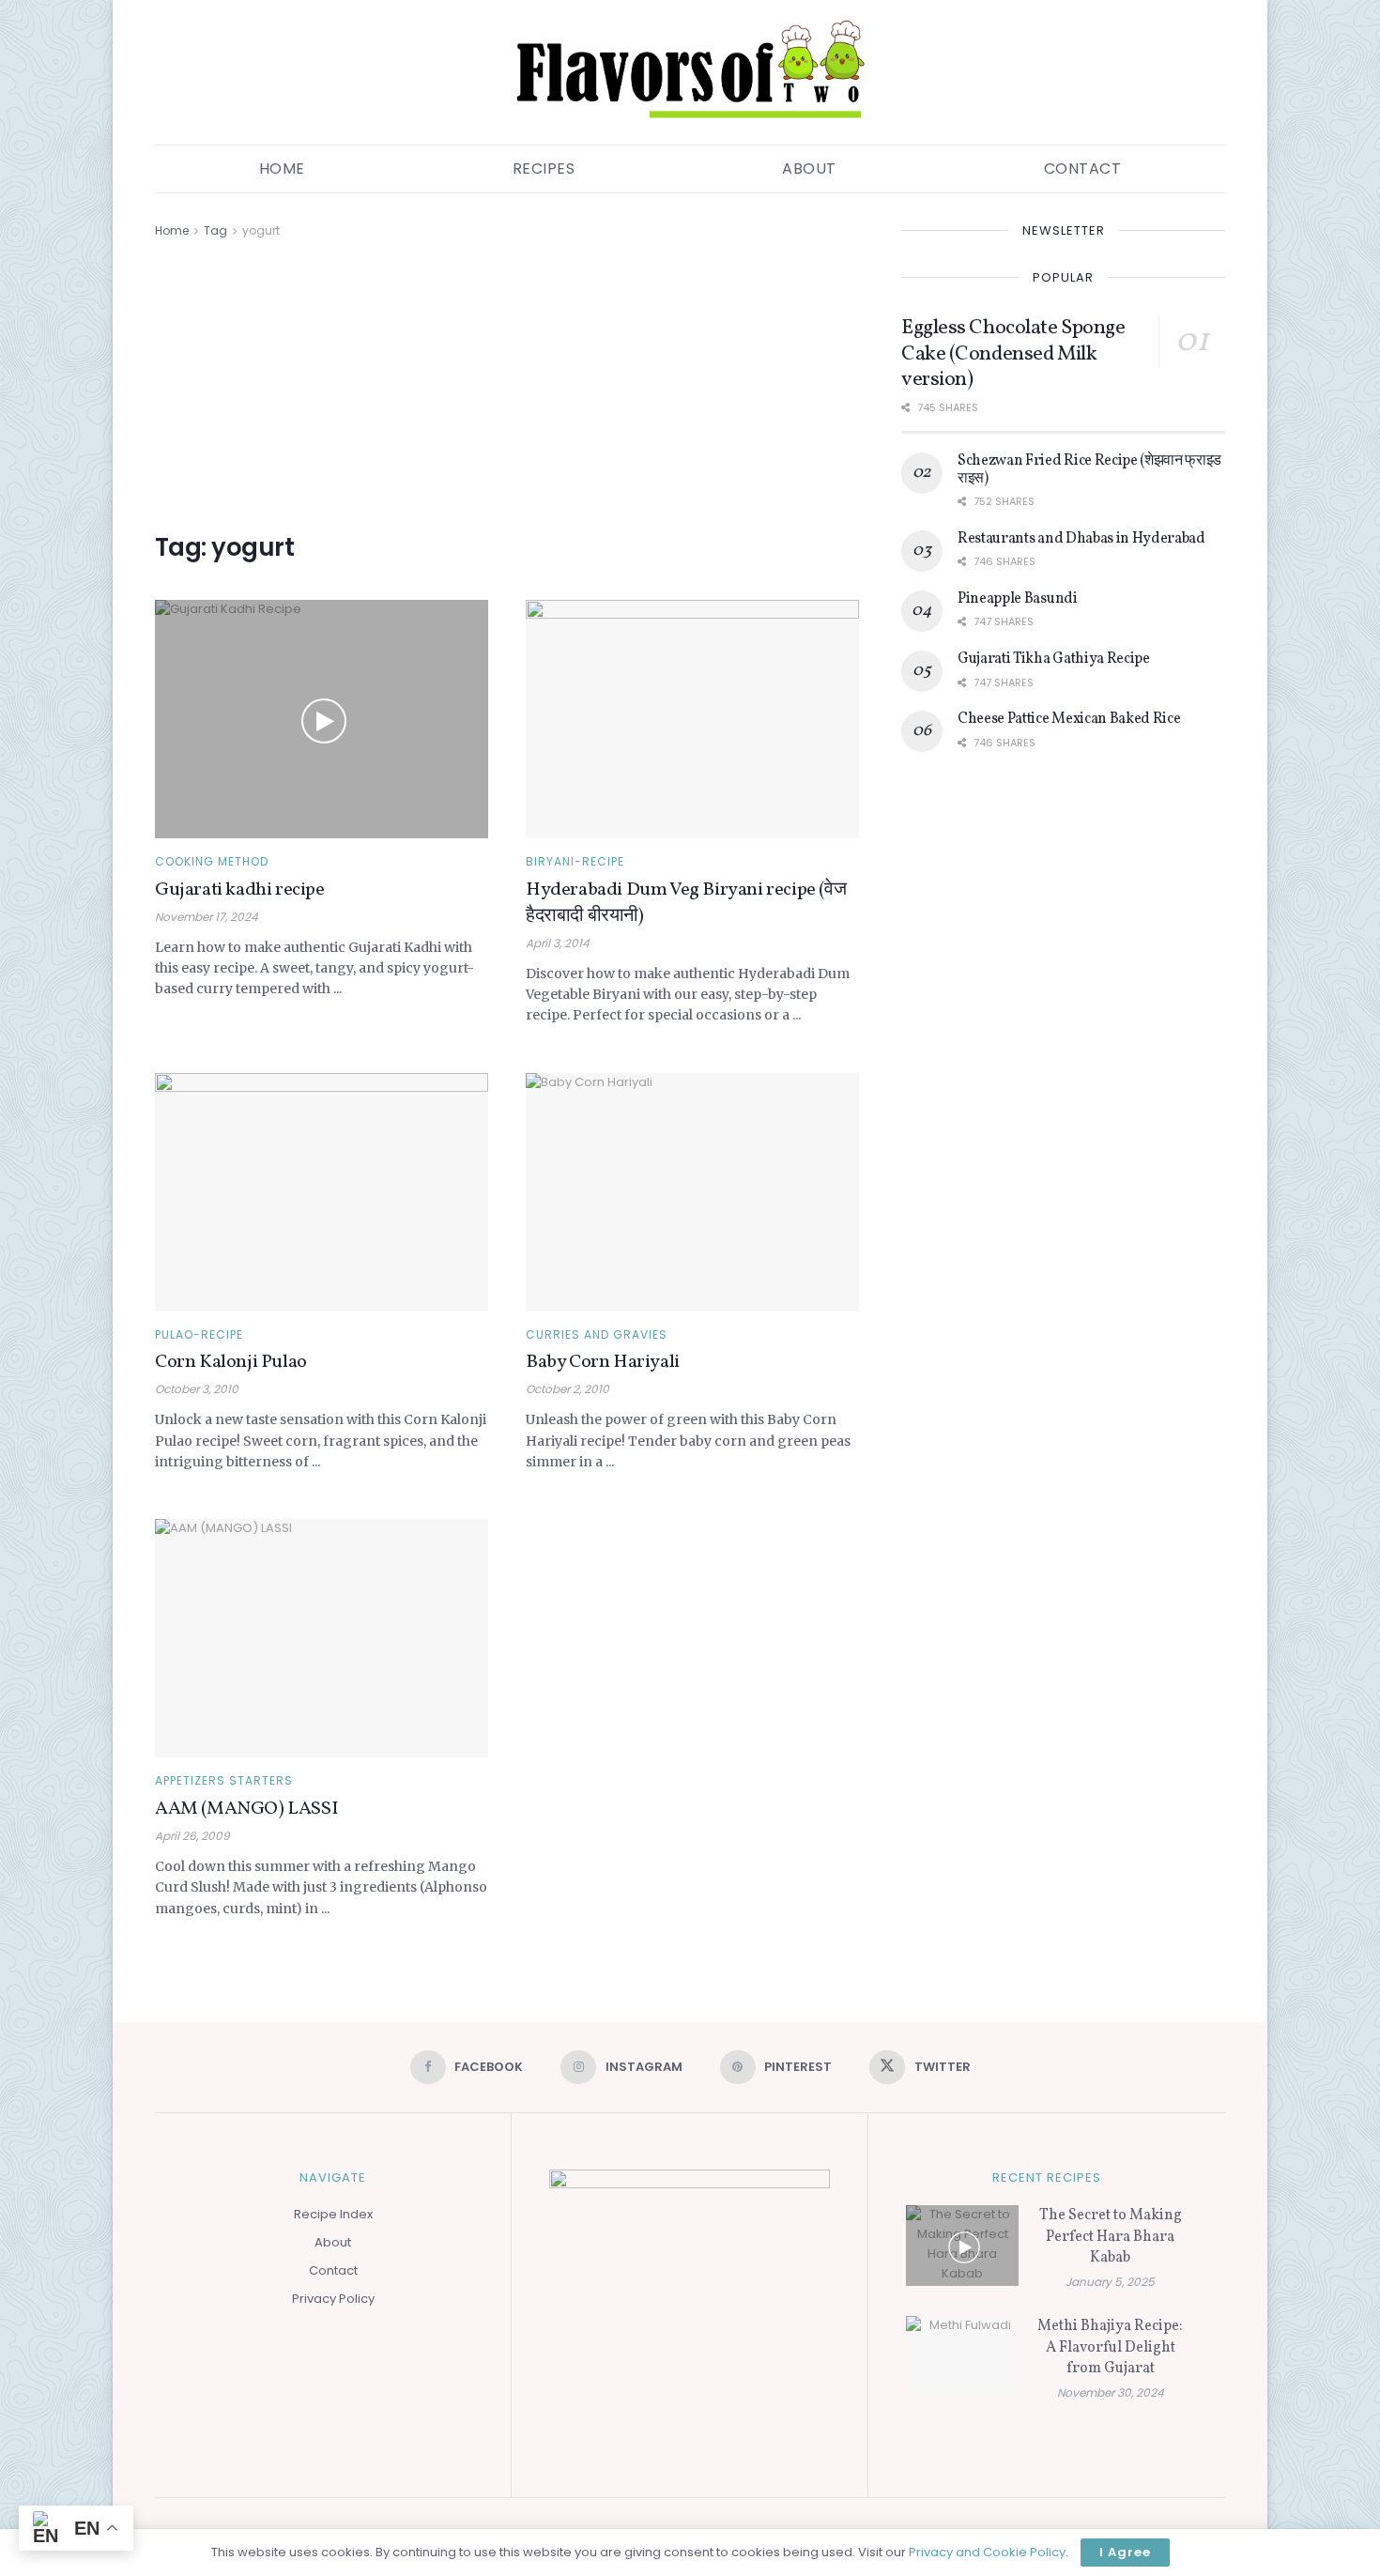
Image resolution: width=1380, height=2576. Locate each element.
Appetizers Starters (224, 1781)
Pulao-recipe (199, 1335)
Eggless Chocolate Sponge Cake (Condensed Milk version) (1013, 354)
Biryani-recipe (575, 862)
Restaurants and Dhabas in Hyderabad (1081, 539)
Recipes (544, 169)
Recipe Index (333, 2214)
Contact (1083, 169)
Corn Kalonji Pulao (231, 1362)
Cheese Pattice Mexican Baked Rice (1069, 719)
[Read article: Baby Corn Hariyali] (692, 1192)
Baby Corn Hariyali (603, 1362)
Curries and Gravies (597, 1335)
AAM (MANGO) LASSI (246, 1809)
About (809, 169)
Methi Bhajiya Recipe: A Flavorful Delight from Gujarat (1110, 2347)
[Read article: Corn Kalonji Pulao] (322, 1192)
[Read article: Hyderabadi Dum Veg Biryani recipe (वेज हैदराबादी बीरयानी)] (692, 719)
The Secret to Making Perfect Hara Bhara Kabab (1111, 2237)
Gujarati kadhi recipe (240, 890)
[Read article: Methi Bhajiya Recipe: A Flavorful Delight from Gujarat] (962, 2356)
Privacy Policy (333, 2299)
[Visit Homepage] (690, 72)
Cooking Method (212, 862)
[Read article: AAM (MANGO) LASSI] (322, 1638)
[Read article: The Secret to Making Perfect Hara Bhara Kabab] (962, 2246)
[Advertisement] (507, 382)
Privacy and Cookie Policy (987, 2552)
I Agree (1125, 2552)
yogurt (261, 230)
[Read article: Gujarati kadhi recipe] (322, 719)
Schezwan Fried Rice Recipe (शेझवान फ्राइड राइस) (1089, 469)
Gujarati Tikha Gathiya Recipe (1054, 659)
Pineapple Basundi (1018, 599)
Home (282, 169)
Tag (215, 230)
